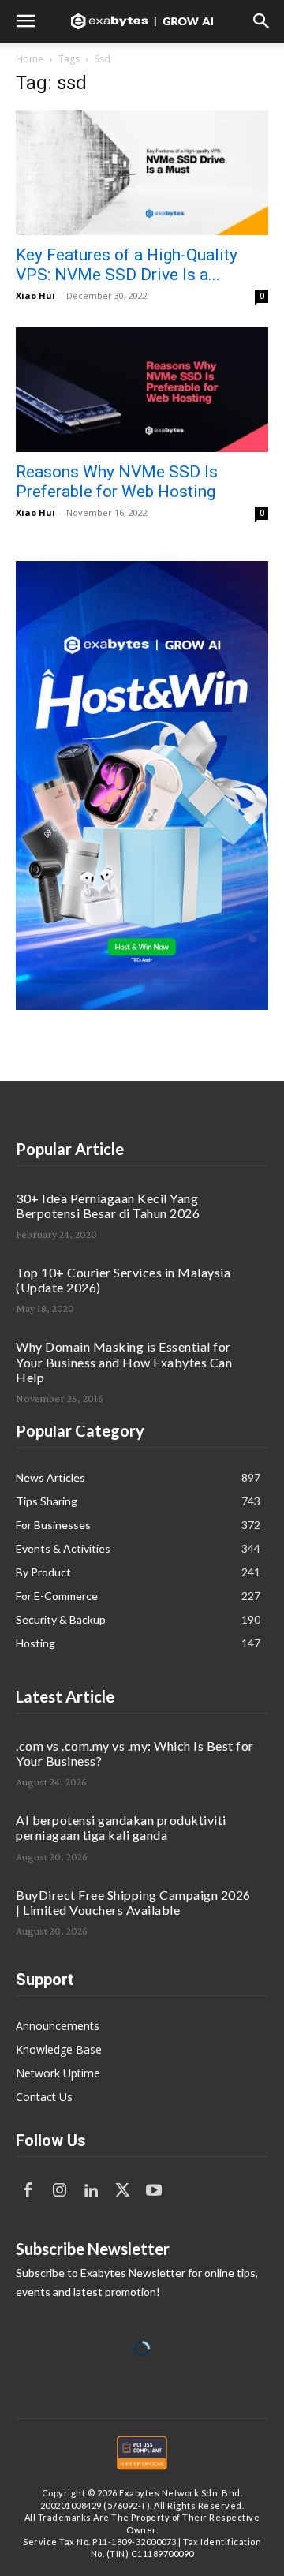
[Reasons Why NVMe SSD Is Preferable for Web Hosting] (142, 390)
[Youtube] (154, 2191)
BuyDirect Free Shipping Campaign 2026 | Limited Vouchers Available (133, 1902)
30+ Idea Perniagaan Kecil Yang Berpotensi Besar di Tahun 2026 (108, 1206)
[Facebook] (28, 2191)
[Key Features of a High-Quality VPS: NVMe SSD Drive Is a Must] (142, 173)
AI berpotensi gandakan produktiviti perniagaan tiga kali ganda (121, 1827)
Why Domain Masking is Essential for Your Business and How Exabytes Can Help (124, 1361)
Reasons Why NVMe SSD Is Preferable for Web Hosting (117, 482)
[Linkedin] (91, 2191)
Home (30, 59)
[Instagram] (59, 2191)
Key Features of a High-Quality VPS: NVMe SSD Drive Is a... (127, 265)
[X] (122, 2191)
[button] (25, 21)
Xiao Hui (35, 295)
